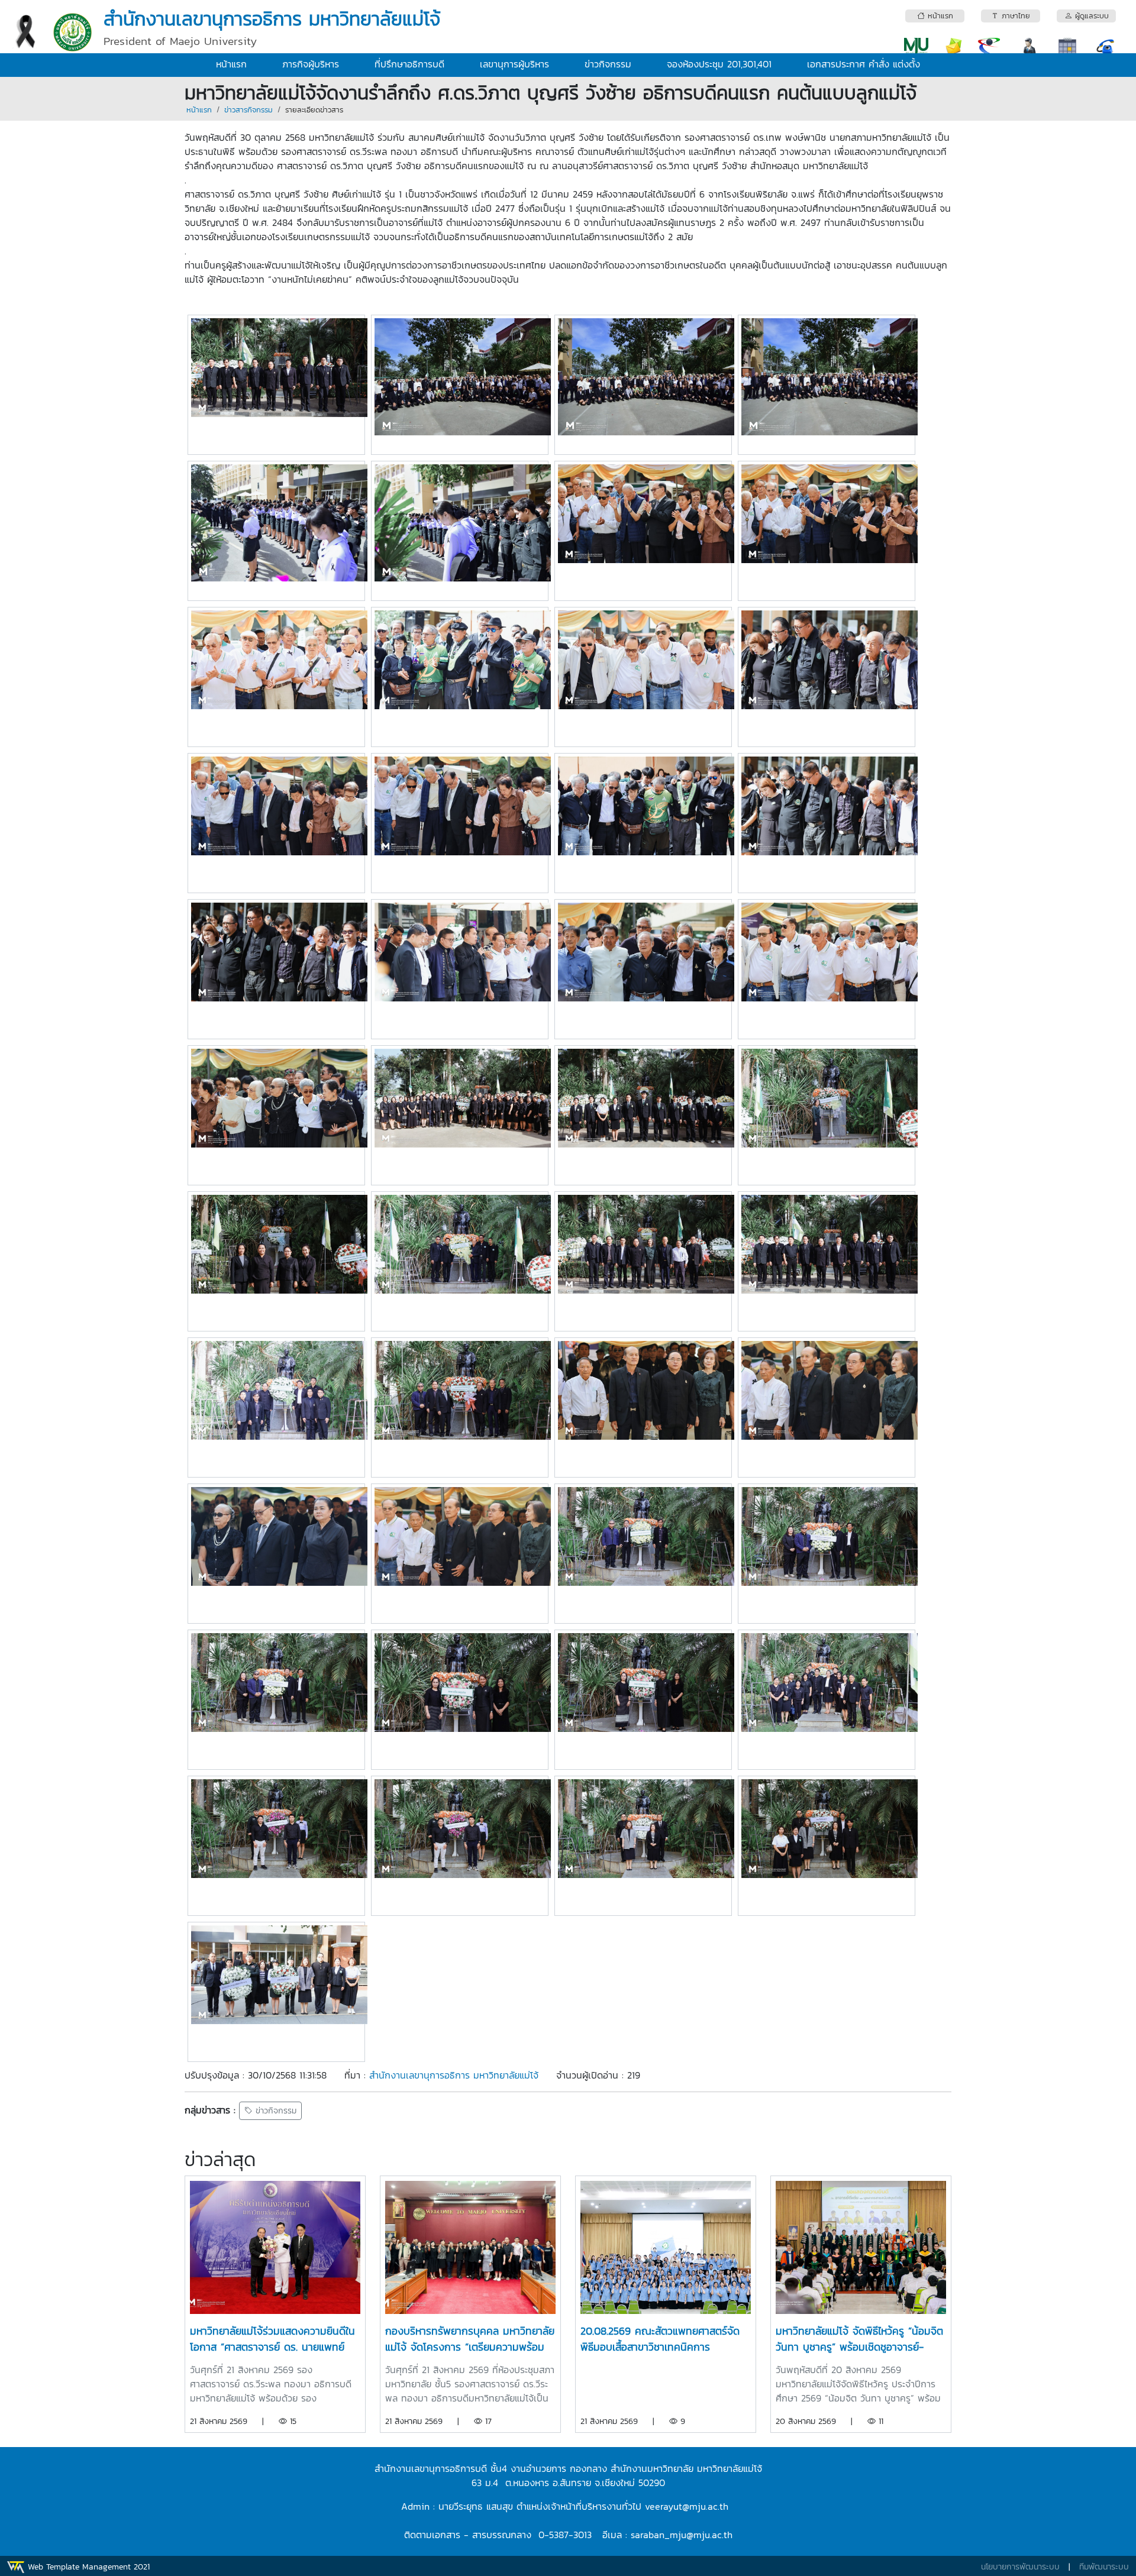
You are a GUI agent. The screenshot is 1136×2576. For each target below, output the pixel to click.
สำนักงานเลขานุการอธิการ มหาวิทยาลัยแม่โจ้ (454, 2075)
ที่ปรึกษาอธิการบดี (409, 64)
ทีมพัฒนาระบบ (1104, 2567)
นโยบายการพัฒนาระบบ (1020, 2567)
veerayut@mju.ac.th (688, 2506)
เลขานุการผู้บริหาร (514, 64)
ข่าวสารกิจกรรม (248, 110)
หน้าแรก (231, 64)
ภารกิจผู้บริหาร (311, 64)
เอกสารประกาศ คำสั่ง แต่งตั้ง (864, 64)
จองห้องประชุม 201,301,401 (719, 64)
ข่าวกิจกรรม (608, 64)
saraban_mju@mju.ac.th (682, 2535)
